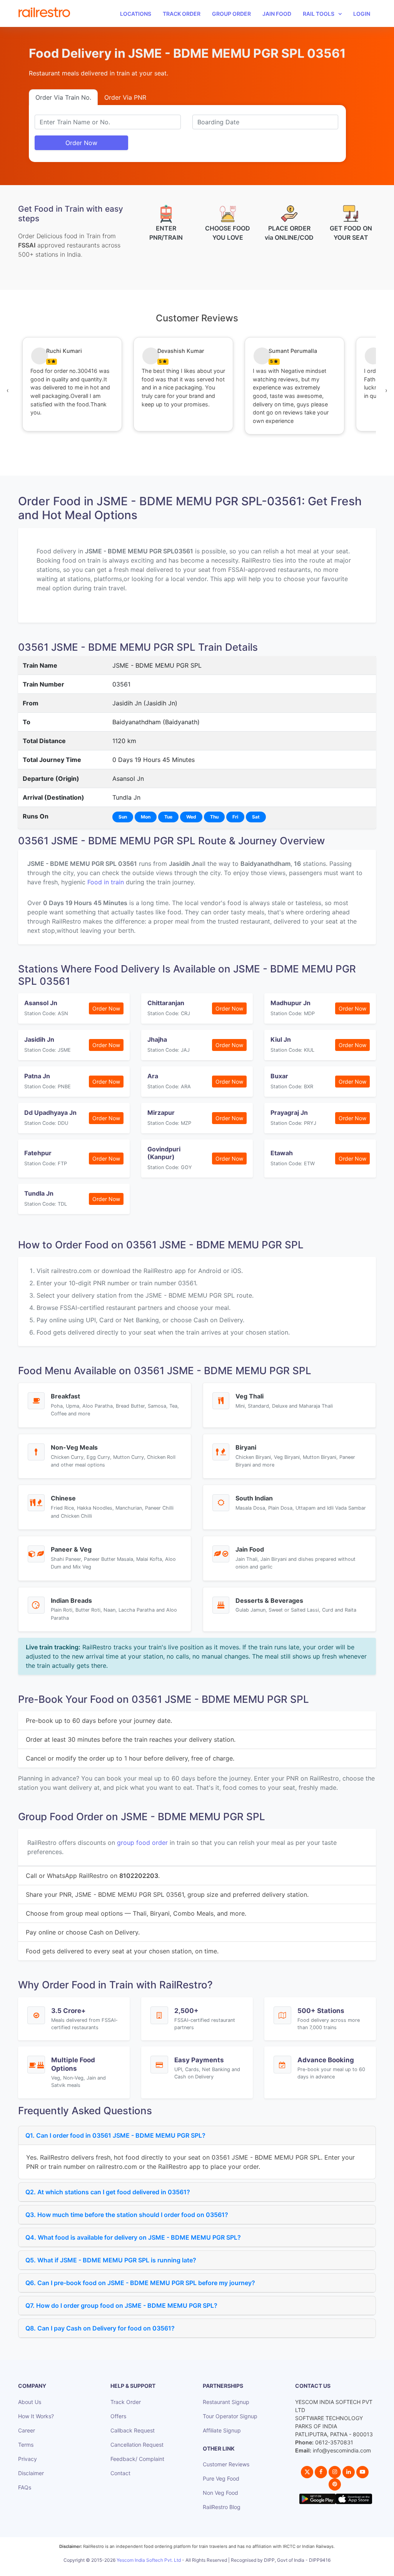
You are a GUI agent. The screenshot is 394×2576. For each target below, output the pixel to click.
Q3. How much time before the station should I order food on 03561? (127, 2215)
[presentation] (8, 390)
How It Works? (36, 2416)
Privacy (28, 2459)
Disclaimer (31, 2473)
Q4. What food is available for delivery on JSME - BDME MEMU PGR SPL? (133, 2237)
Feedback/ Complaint (137, 2459)
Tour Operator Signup (230, 2416)
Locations (136, 14)
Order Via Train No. (63, 97)
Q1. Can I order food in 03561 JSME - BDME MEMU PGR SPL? (115, 2135)
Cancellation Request (137, 2445)
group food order (142, 1843)
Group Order (231, 14)
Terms (26, 2445)
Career (27, 2430)
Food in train (106, 882)
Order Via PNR (125, 97)
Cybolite (204, 2568)
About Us (30, 2402)
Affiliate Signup (222, 2430)
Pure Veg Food (221, 2478)
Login (362, 14)
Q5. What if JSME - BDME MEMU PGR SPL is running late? (111, 2260)
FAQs (25, 2487)
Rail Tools (319, 14)
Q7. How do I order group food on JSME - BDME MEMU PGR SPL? (121, 2305)
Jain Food (277, 14)
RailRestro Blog (222, 2507)
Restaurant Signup (226, 2402)
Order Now (81, 143)
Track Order (182, 14)
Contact (120, 2473)
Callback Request (133, 2430)
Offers (118, 2416)
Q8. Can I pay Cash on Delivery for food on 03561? (100, 2328)
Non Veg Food (220, 2493)
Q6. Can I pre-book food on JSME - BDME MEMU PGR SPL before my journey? (140, 2283)
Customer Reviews (226, 2464)
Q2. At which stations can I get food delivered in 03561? (108, 2192)
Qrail (222, 2568)
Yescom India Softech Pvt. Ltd (149, 2560)
